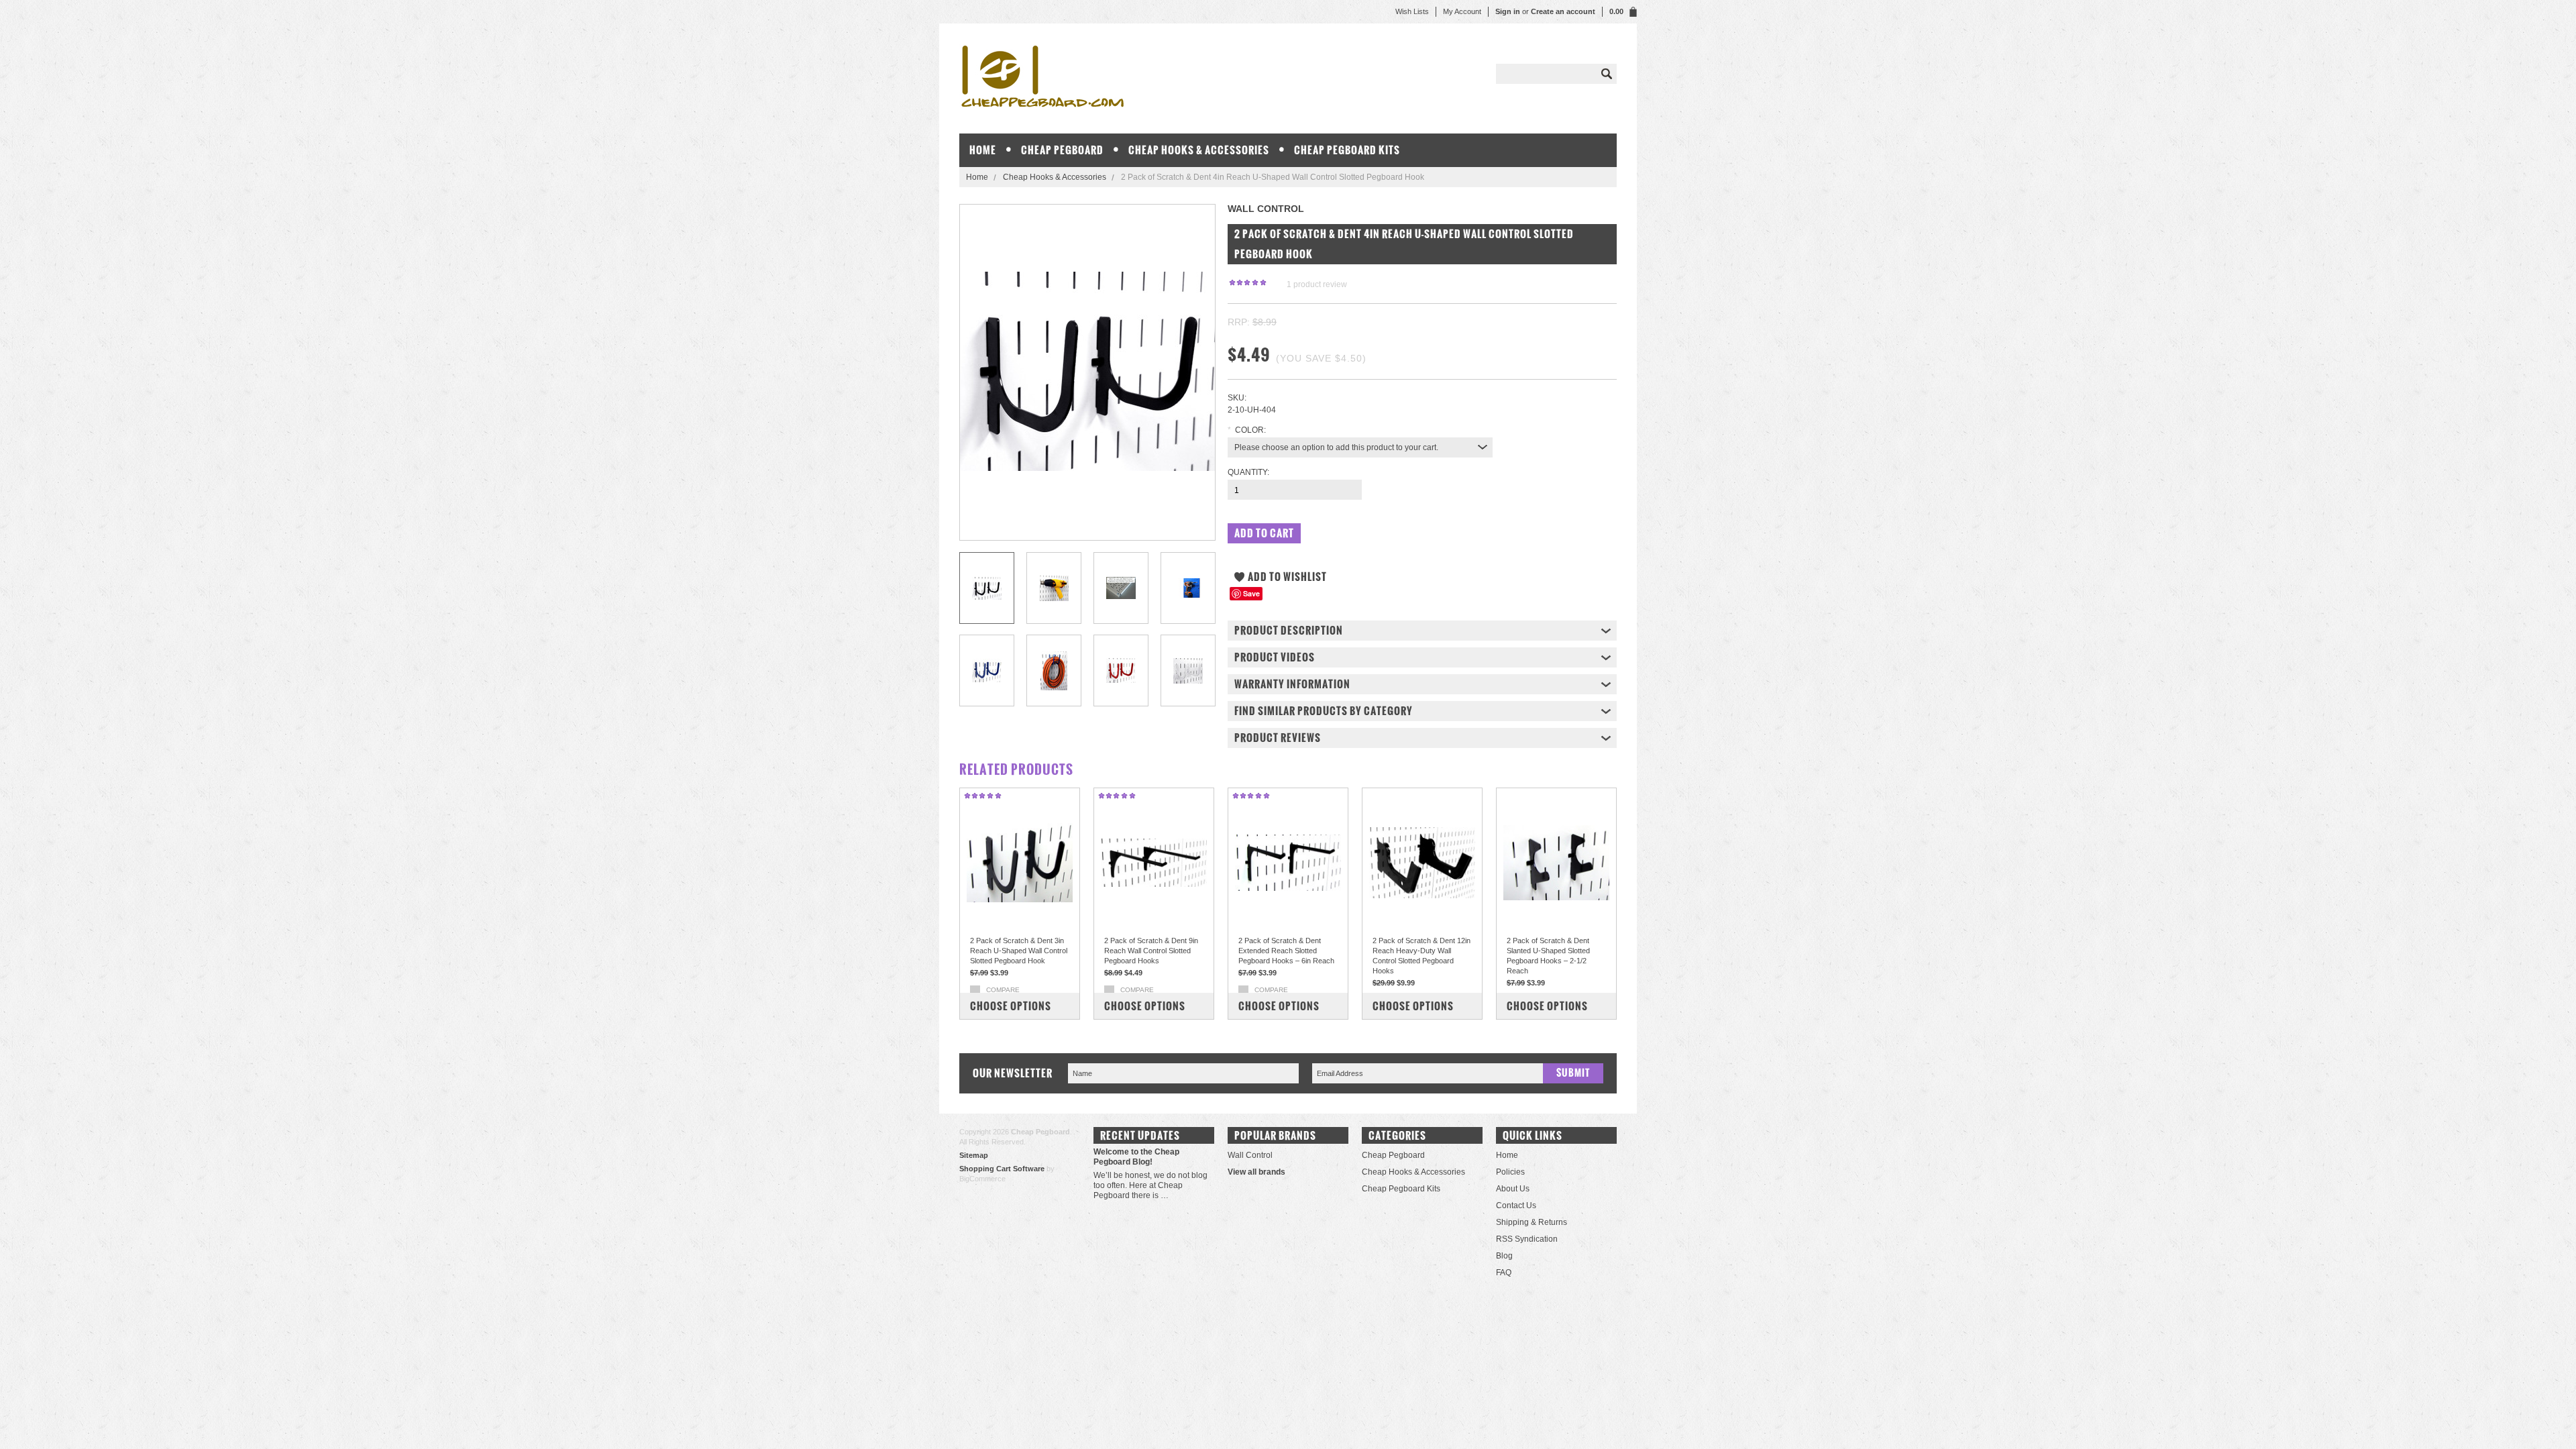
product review (1317, 284)
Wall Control (1250, 1155)
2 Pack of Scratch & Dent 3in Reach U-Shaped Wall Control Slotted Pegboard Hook (1019, 951)
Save (1251, 593)
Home (977, 177)
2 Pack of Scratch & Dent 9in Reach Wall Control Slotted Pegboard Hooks (1151, 951)
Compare (1003, 990)
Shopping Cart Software (1002, 1169)
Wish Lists (1412, 11)
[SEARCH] (1607, 74)
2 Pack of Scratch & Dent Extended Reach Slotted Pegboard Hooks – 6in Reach (1286, 951)
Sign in (1508, 11)
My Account (1462, 11)
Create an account (1563, 11)
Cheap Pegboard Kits (1347, 150)
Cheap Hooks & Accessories (1199, 150)
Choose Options (1011, 1006)
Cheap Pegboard (1062, 150)
